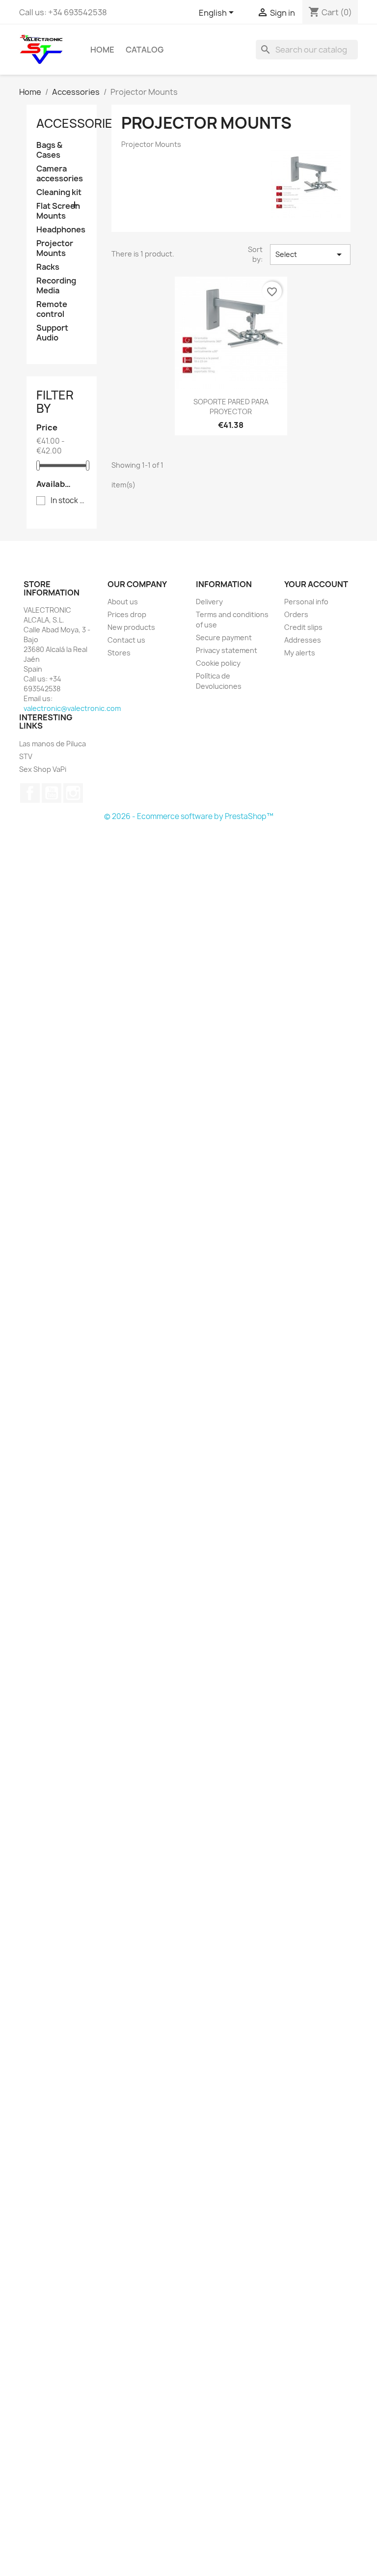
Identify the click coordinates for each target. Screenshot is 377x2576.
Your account (316, 584)
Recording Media (56, 286)
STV (26, 756)
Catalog (145, 50)
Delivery (209, 602)
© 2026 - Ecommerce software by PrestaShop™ (189, 816)
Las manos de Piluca (53, 744)
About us (123, 602)
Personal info (306, 602)
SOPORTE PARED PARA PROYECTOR (231, 407)
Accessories (78, 123)
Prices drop (127, 614)
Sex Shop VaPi (43, 769)
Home (102, 50)
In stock (68, 501)
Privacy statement (227, 650)
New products (131, 627)
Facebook (30, 793)
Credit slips (303, 627)
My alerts (300, 653)
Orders (296, 614)
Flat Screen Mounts (58, 211)
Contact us (126, 640)
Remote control (52, 309)
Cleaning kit (59, 192)
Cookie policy (218, 663)
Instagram (73, 793)
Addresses (303, 640)
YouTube (52, 793)
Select (310, 255)
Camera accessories (60, 174)
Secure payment (224, 637)
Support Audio (52, 333)
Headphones (61, 230)
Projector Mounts (55, 248)
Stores (119, 653)
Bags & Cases (49, 150)
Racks (48, 267)
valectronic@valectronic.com (72, 708)
